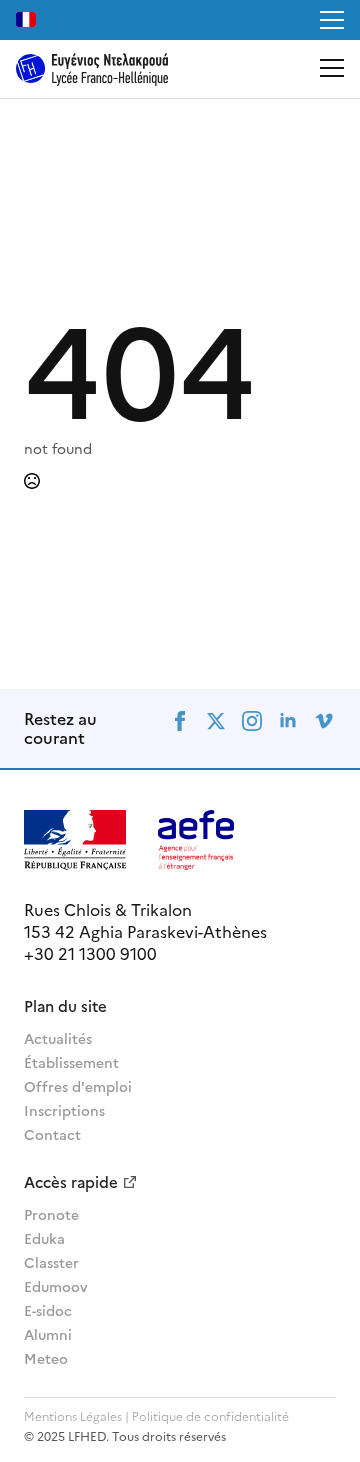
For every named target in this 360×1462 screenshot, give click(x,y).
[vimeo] (324, 721)
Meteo (46, 1358)
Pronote (51, 1214)
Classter (51, 1262)
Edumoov (56, 1286)
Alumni (48, 1334)
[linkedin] (288, 721)
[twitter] (216, 721)
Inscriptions (64, 1110)
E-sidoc (48, 1310)
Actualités (58, 1038)
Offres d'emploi (78, 1086)
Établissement (71, 1062)
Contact (52, 1134)
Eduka (44, 1238)
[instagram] (252, 721)
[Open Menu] (332, 20)
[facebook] (180, 721)
